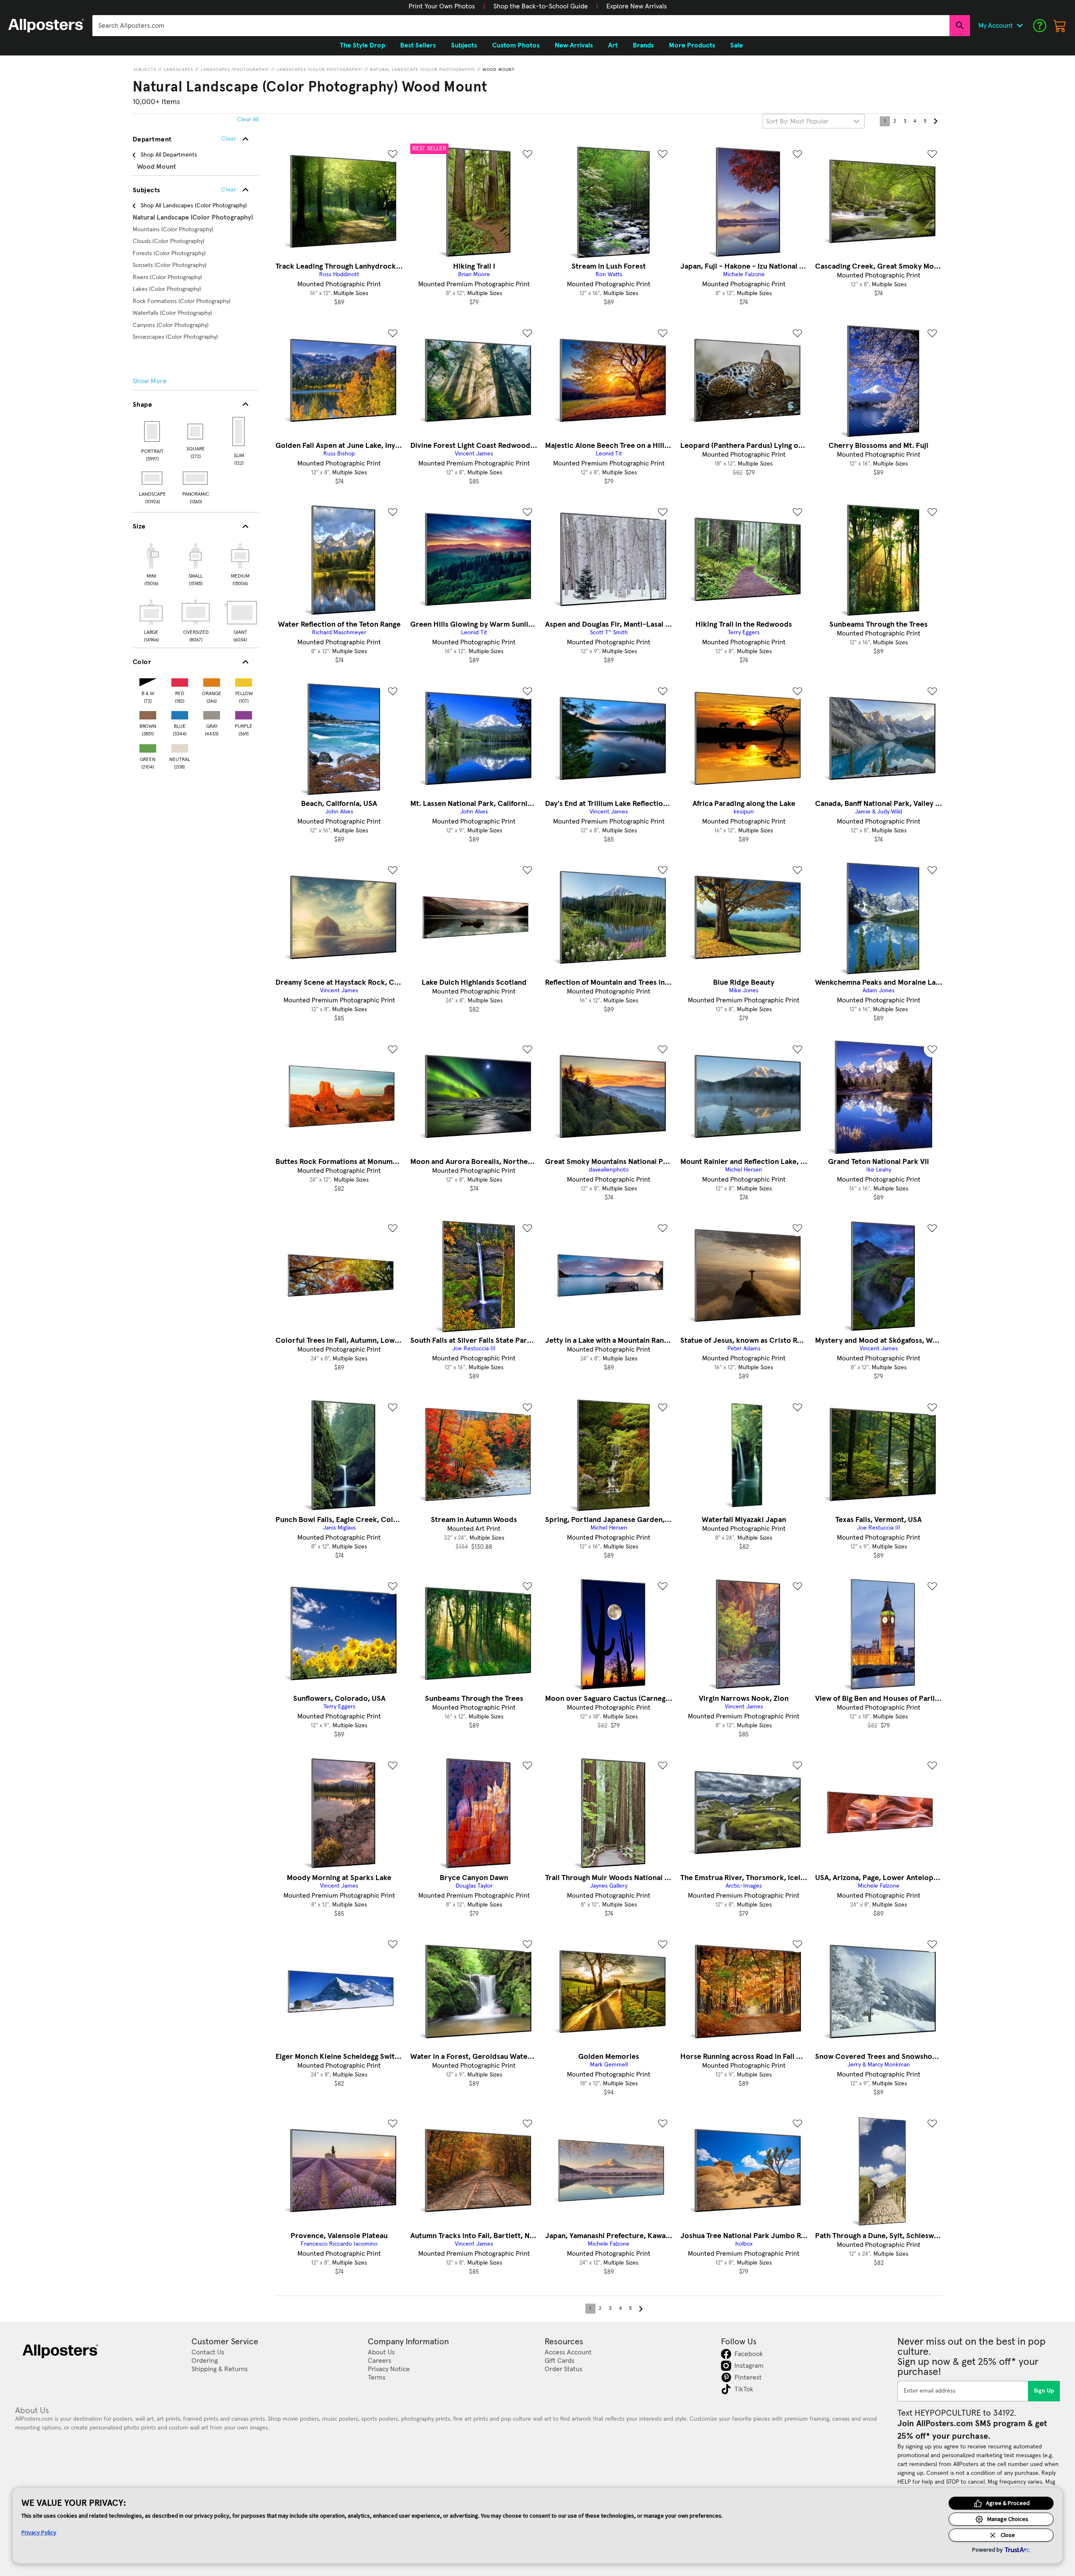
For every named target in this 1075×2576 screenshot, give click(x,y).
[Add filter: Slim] (239, 432)
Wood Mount (499, 70)
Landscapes (178, 70)
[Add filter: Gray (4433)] (212, 713)
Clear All (248, 120)
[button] (442, 6)
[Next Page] (935, 121)
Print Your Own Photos (442, 6)
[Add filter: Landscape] (153, 478)
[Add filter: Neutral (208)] (180, 747)
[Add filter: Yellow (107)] (244, 681)
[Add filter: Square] (196, 432)
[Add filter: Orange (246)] (212, 681)
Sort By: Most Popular (797, 121)
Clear (229, 190)
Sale (737, 45)
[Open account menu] (1020, 26)
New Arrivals (574, 45)
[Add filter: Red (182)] (180, 681)
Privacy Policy (39, 2532)
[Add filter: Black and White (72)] (148, 681)
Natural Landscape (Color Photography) (422, 70)
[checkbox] (151, 563)
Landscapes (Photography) (235, 70)
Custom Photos (516, 45)
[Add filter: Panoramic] (196, 478)
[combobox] (521, 26)
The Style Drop (362, 45)
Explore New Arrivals (637, 6)
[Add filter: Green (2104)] (148, 747)
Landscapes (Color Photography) (320, 70)
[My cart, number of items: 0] (1060, 26)
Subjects (145, 70)
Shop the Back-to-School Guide (541, 6)
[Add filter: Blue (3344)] (180, 713)
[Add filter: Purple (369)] (244, 713)
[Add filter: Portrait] (153, 432)
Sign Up (1044, 2391)
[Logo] (46, 26)
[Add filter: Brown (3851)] (148, 713)
